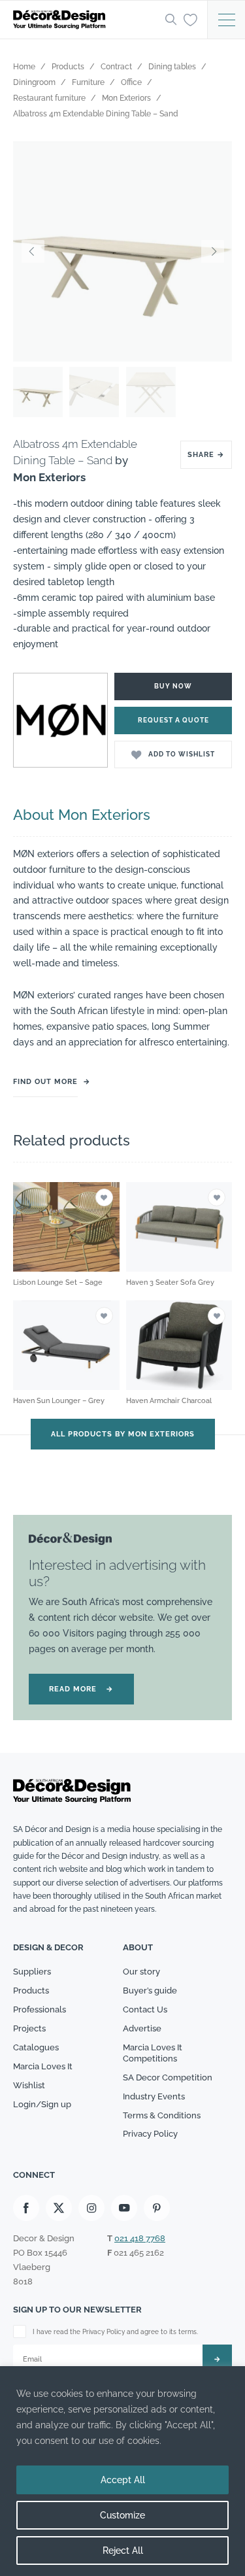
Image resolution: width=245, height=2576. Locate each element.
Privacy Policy (150, 2134)
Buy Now (173, 686)
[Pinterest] (157, 2208)
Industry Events (154, 2096)
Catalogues (36, 2047)
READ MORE (81, 1689)
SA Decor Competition (168, 2077)
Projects (29, 2028)
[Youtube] (124, 2208)
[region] (122, 2471)
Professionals (40, 2009)
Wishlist (29, 2085)
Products (31, 1991)
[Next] (212, 252)
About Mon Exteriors (82, 815)
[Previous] (33, 252)
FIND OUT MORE (45, 1082)
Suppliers (32, 1972)
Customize (122, 2515)
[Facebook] (26, 2208)
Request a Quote (173, 720)
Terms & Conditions (162, 2115)
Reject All (123, 2551)
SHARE (206, 455)
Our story (141, 1972)
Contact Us (145, 2009)
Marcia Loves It (43, 2066)
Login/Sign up (42, 2104)
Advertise (142, 2028)
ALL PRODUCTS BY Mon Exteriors (123, 1434)
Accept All (123, 2480)
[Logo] (85, 20)
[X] (59, 2208)
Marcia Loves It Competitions (153, 2053)
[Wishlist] (190, 19)
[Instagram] (91, 2208)
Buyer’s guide (150, 1991)
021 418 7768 (140, 2238)
